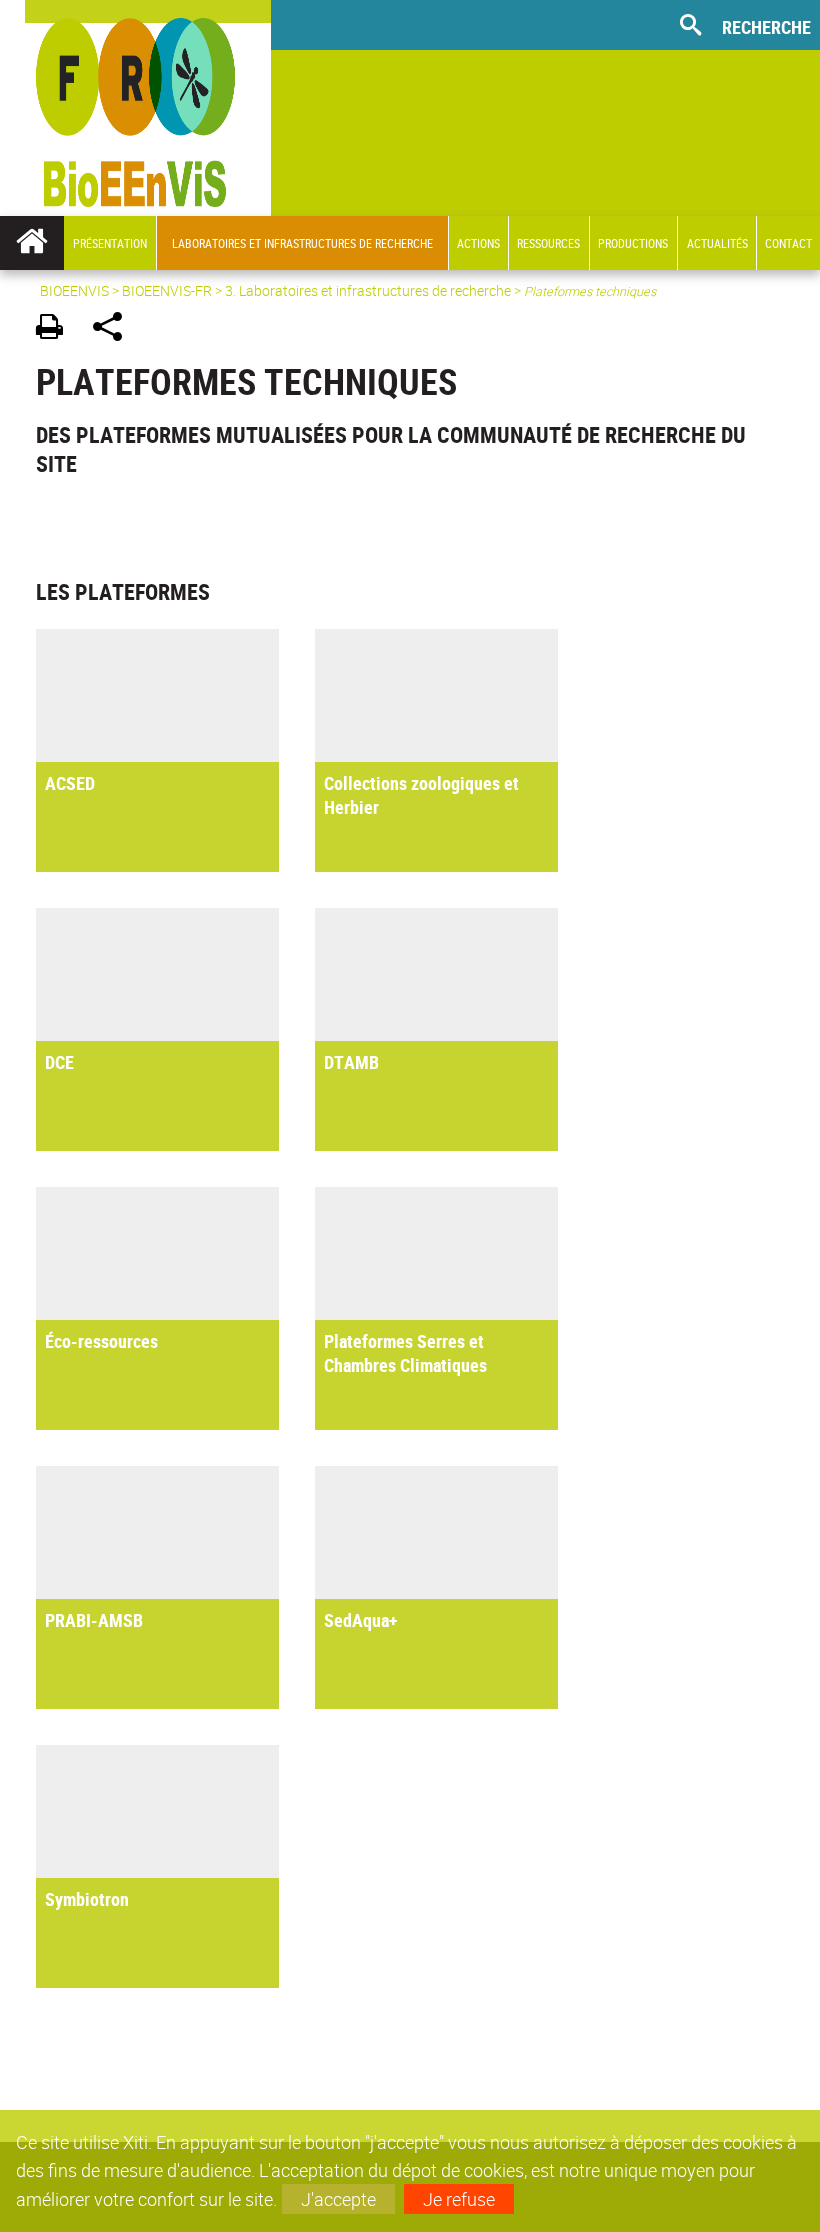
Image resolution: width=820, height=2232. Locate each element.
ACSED (70, 783)
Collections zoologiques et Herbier (421, 795)
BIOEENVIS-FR (167, 290)
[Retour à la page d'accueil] (135, 108)
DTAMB (351, 1062)
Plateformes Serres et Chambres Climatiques (405, 1353)
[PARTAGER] (114, 329)
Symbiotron (87, 1899)
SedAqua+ (361, 1620)
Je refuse (459, 2199)
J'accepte (338, 2199)
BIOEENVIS (74, 290)
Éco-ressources (101, 1341)
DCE (59, 1062)
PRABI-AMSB (94, 1620)
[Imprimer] (56, 329)
